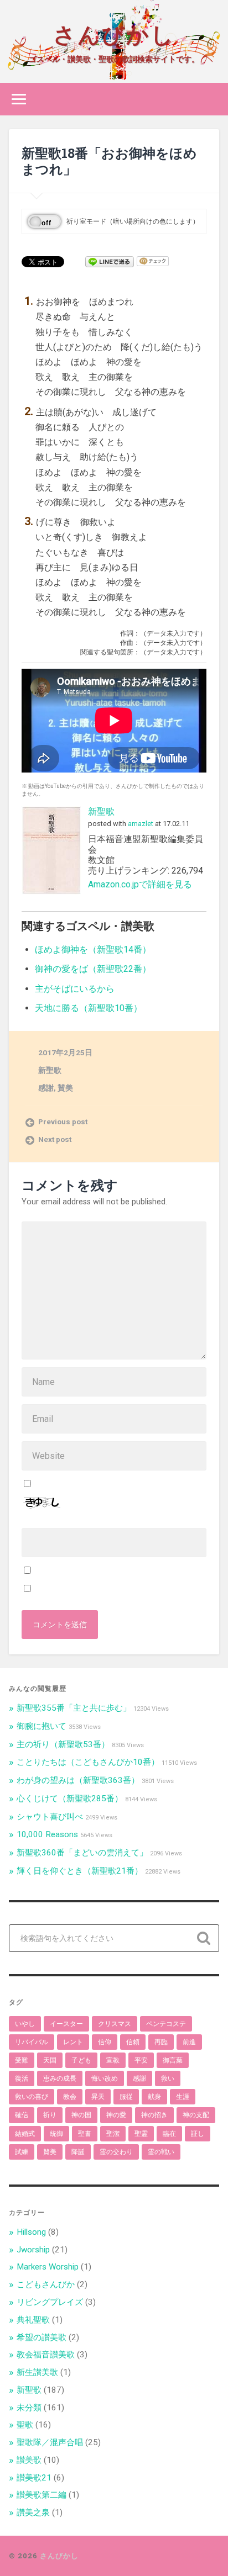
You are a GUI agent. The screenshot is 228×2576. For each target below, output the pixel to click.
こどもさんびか (46, 2284)
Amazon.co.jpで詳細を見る (140, 884)
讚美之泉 (33, 2512)
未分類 (29, 2408)
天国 (50, 2060)
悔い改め (105, 2078)
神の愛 (116, 2115)
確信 (22, 2115)
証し (198, 2134)
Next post (55, 1139)
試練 (22, 2152)
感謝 (46, 1088)
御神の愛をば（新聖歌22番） (93, 969)
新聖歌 (101, 811)
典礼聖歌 (33, 2320)
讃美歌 (29, 2460)
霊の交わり (116, 2152)
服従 (126, 2097)
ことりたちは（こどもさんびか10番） (88, 1762)
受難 (22, 2060)
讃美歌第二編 (42, 2495)
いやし (25, 2024)
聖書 (85, 2134)
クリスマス (115, 2024)
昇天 (98, 2097)
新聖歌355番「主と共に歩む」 (74, 1708)
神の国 (81, 2115)
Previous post (63, 1122)
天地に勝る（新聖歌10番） (89, 1008)
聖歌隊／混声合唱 (50, 2442)
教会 (70, 2097)
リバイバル (32, 2042)
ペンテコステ (166, 2024)
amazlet (141, 824)
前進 (189, 2042)
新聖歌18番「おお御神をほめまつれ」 (109, 161)
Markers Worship (48, 2267)
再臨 (161, 2042)
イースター (66, 2024)
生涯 (183, 2097)
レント (73, 2042)
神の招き (154, 2115)
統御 (56, 2134)
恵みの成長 (60, 2078)
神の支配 (196, 2115)
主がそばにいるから (75, 989)
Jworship (33, 2250)
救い (168, 2078)
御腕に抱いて (42, 1726)
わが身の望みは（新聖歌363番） (78, 1780)
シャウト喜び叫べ (50, 1817)
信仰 (105, 2042)
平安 (141, 2060)
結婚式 (25, 2134)
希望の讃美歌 (42, 2337)
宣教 (113, 2060)
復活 (22, 2078)
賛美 (65, 1088)
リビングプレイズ (50, 2302)
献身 (154, 2097)
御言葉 (173, 2060)
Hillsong (31, 2232)
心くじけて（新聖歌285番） (70, 1799)
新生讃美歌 (37, 2372)
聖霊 (141, 2134)
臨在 (169, 2134)
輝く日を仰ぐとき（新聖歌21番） (80, 1871)
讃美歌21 (34, 2478)
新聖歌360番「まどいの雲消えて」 (82, 1853)
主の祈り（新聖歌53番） (63, 1744)
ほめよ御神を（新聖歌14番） (93, 950)
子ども (81, 2060)
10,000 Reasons (47, 1834)
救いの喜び (32, 2097)
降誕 (78, 2152)
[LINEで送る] (110, 261)
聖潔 (113, 2134)
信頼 (133, 2042)
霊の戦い (161, 2152)
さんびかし (114, 33)
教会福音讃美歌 (46, 2355)
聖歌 (25, 2425)
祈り (50, 2115)
